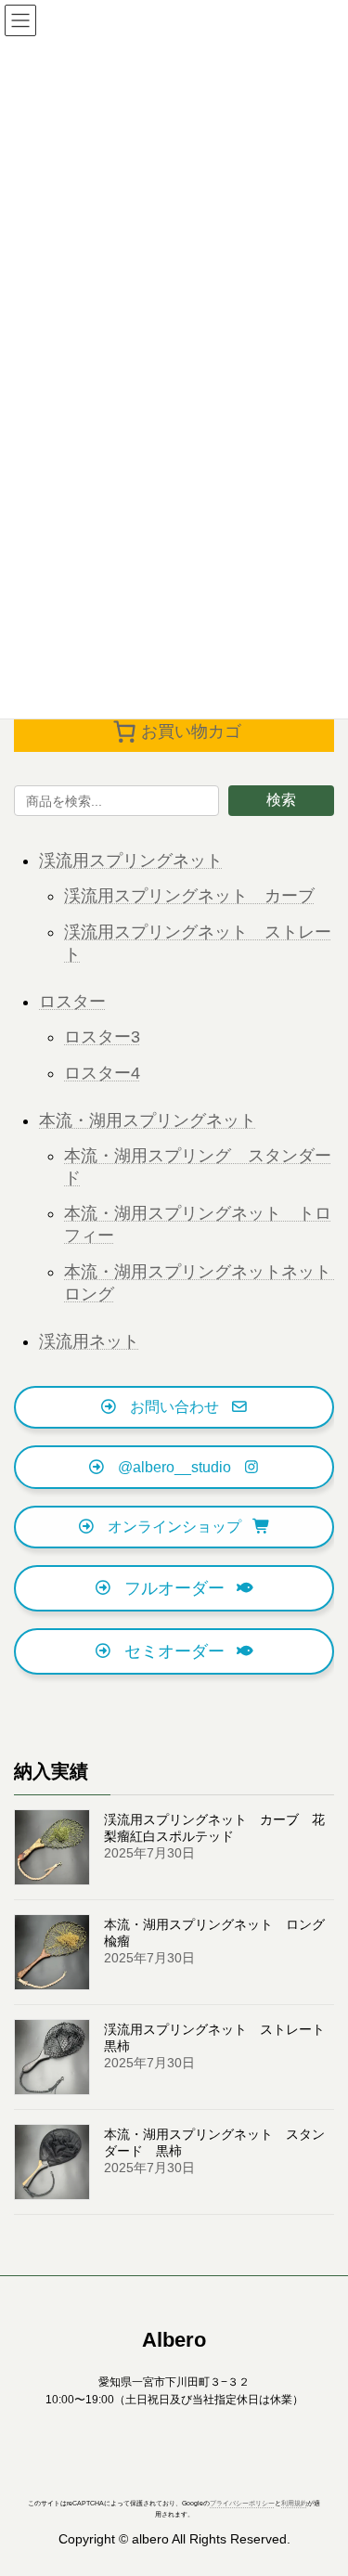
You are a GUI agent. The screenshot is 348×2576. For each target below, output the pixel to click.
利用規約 (294, 2504)
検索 (281, 800)
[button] (174, 1408)
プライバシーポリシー (242, 2504)
